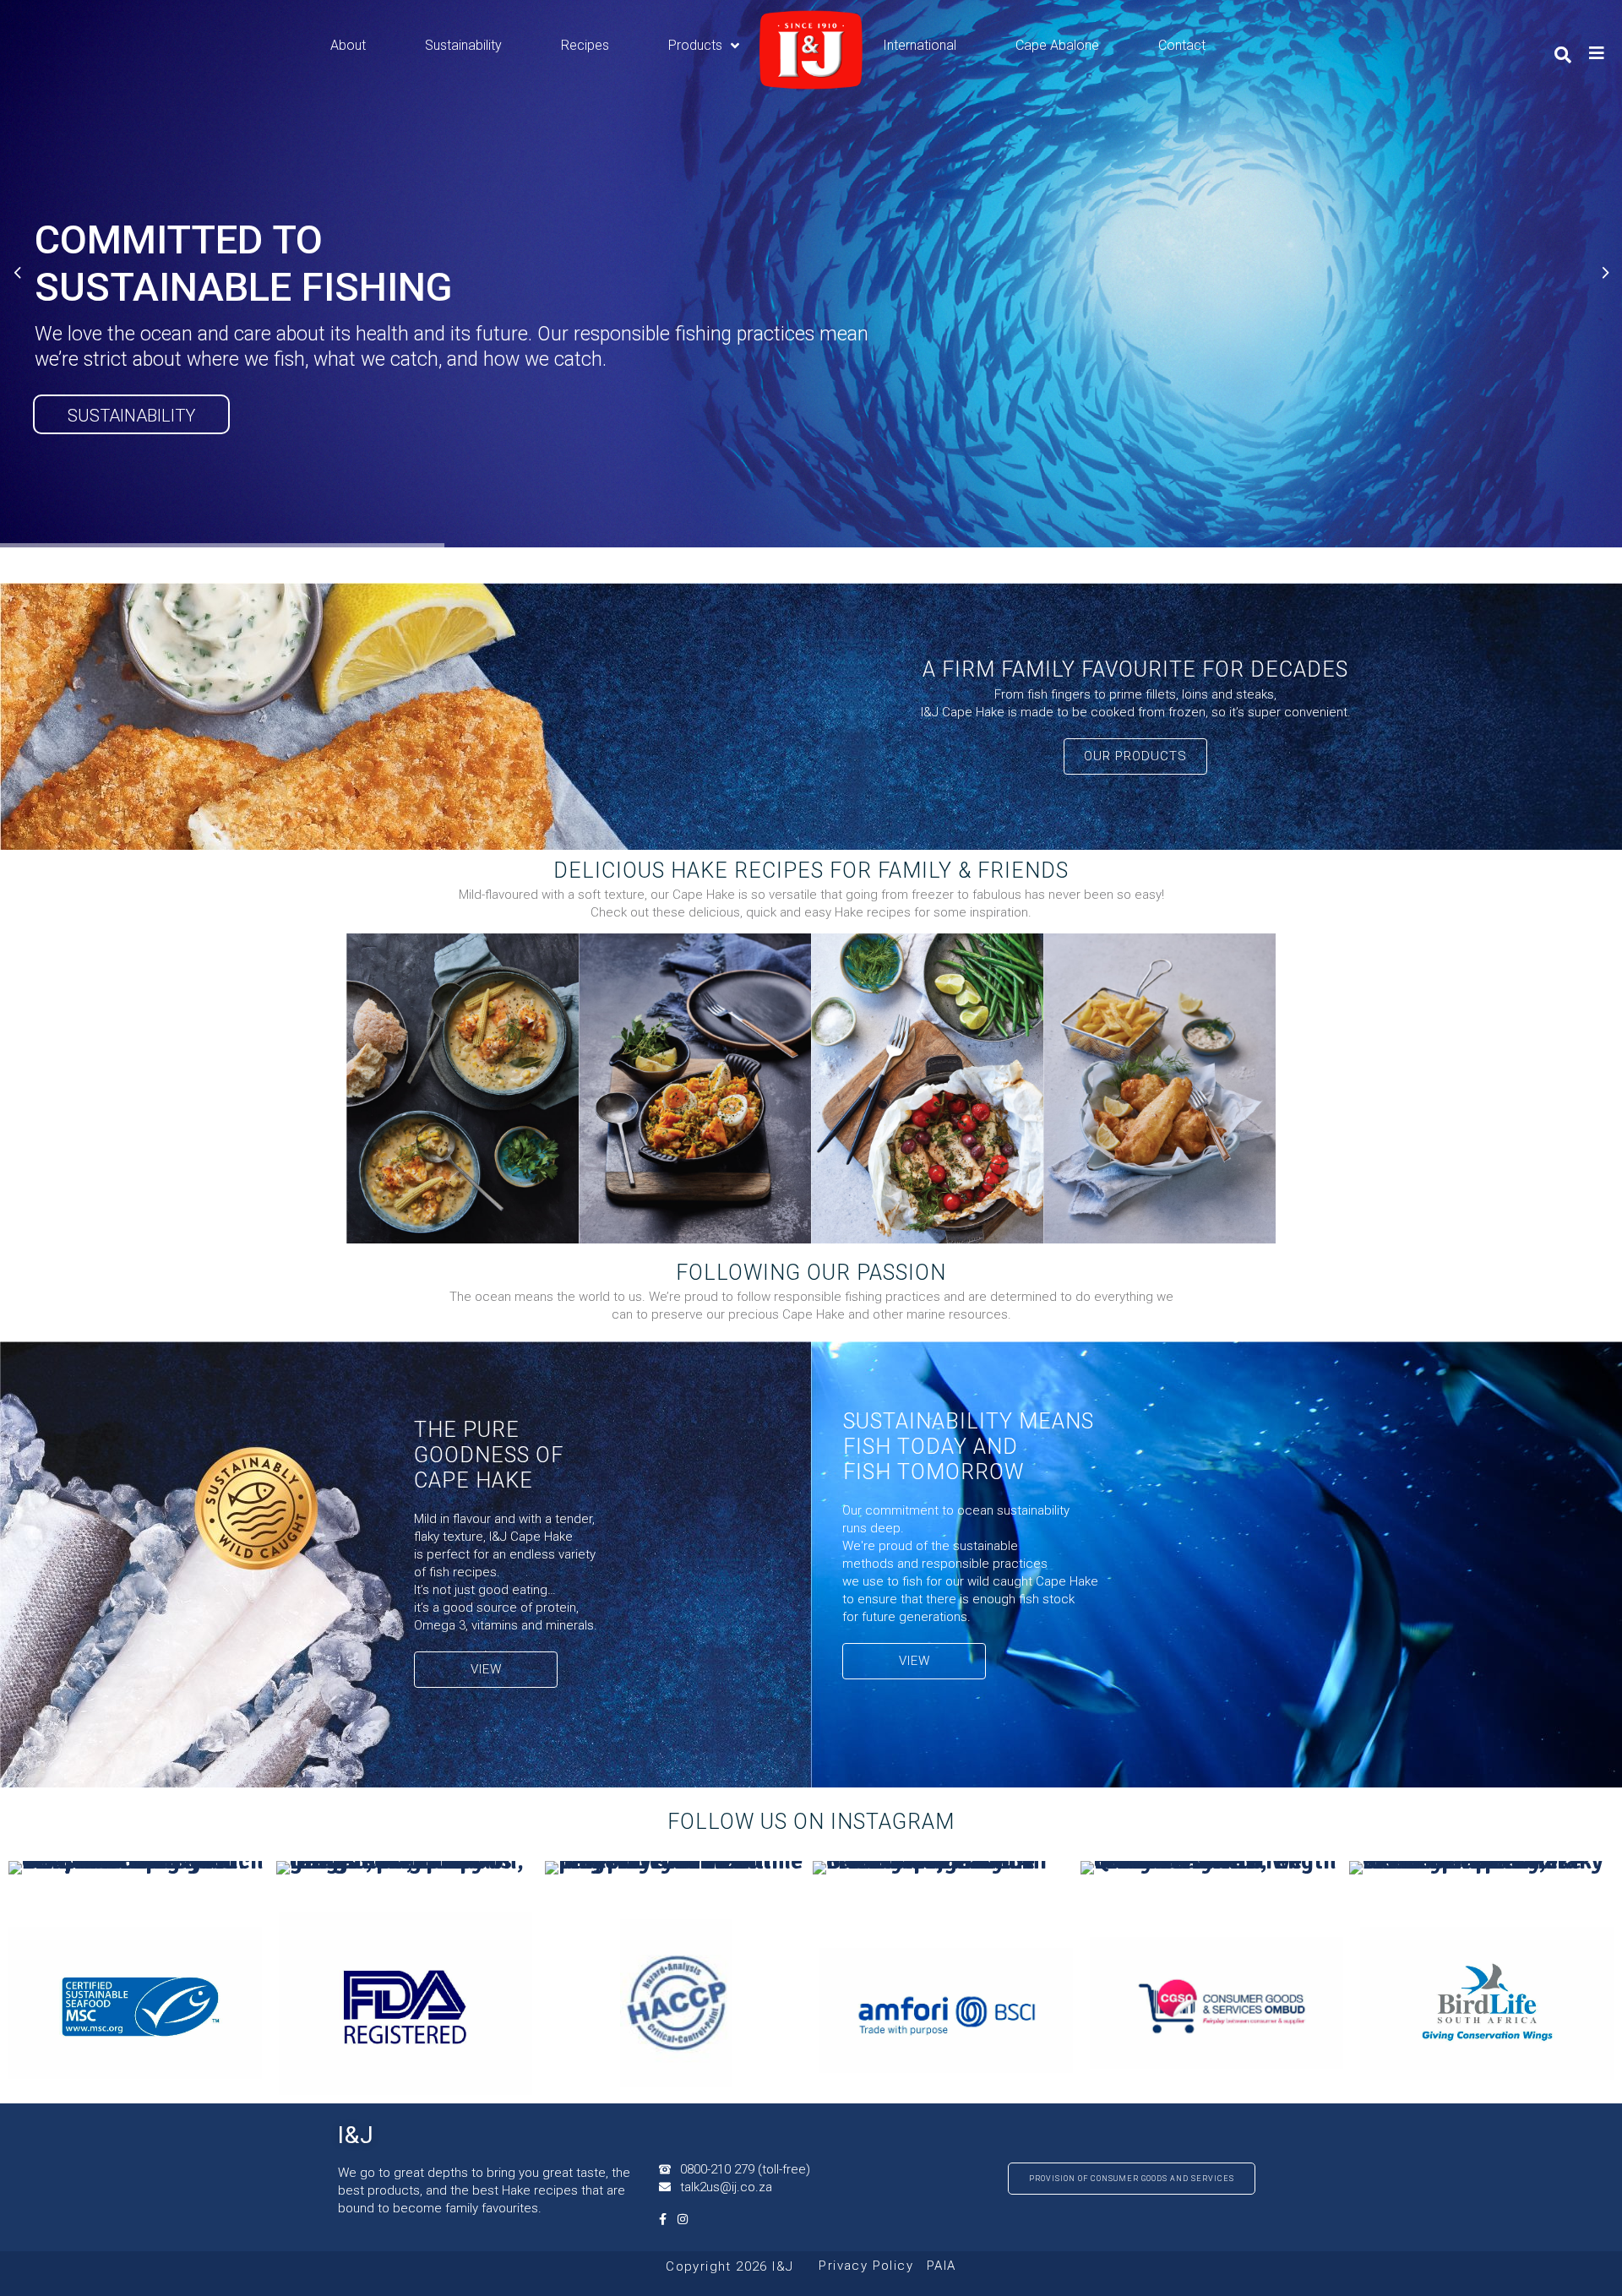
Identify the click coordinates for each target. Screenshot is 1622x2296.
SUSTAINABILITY (131, 416)
